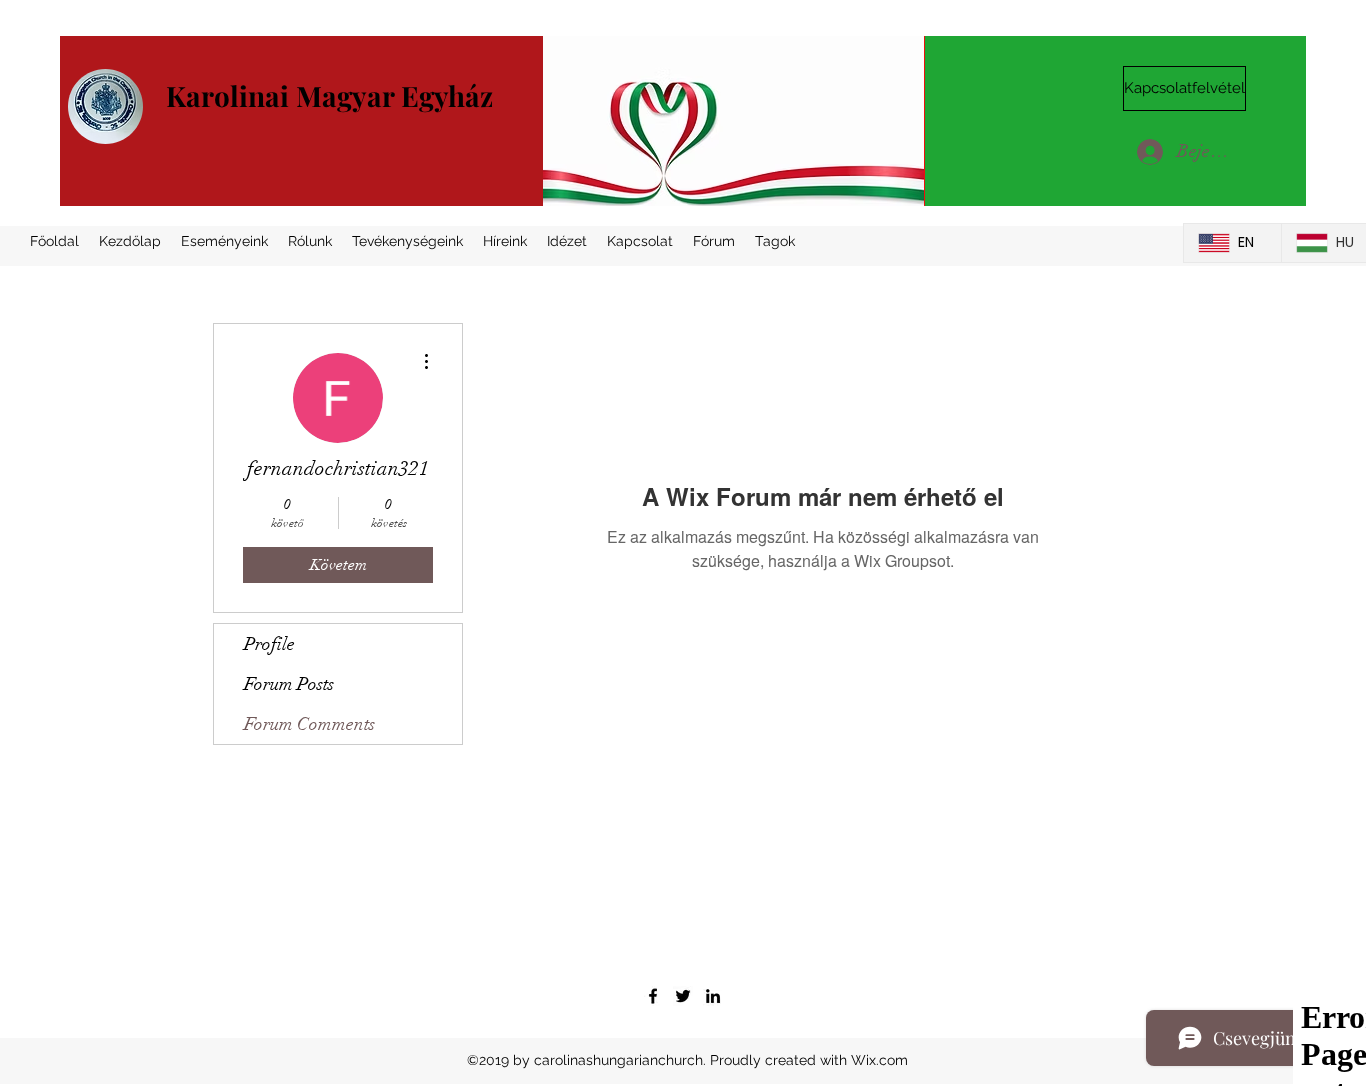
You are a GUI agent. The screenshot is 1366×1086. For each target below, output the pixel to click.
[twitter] (683, 996)
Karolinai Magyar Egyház (329, 95)
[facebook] (653, 996)
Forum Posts (289, 684)
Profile (269, 644)
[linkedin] (713, 996)
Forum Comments (309, 724)
